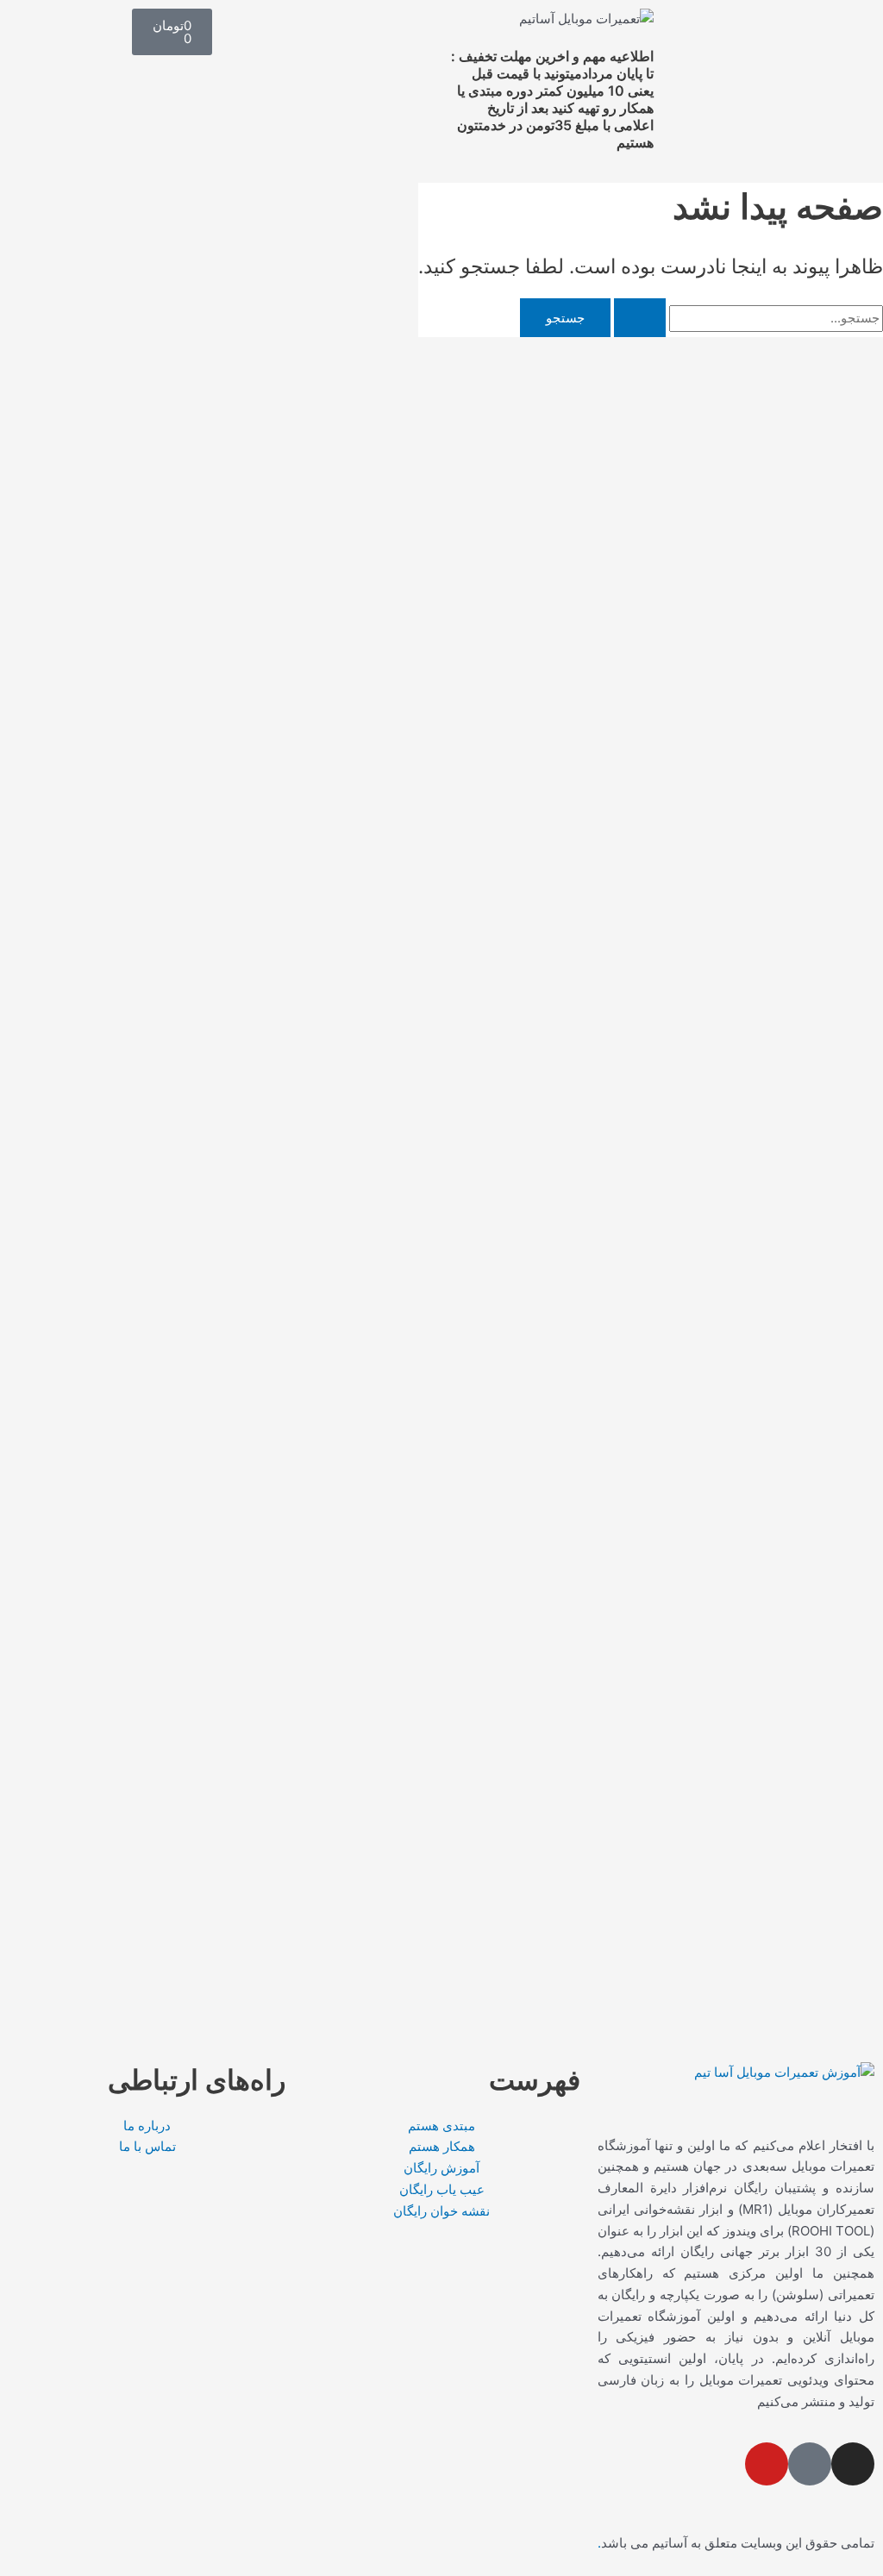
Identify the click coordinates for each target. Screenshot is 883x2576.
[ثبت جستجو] (640, 318)
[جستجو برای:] (747, 318)
